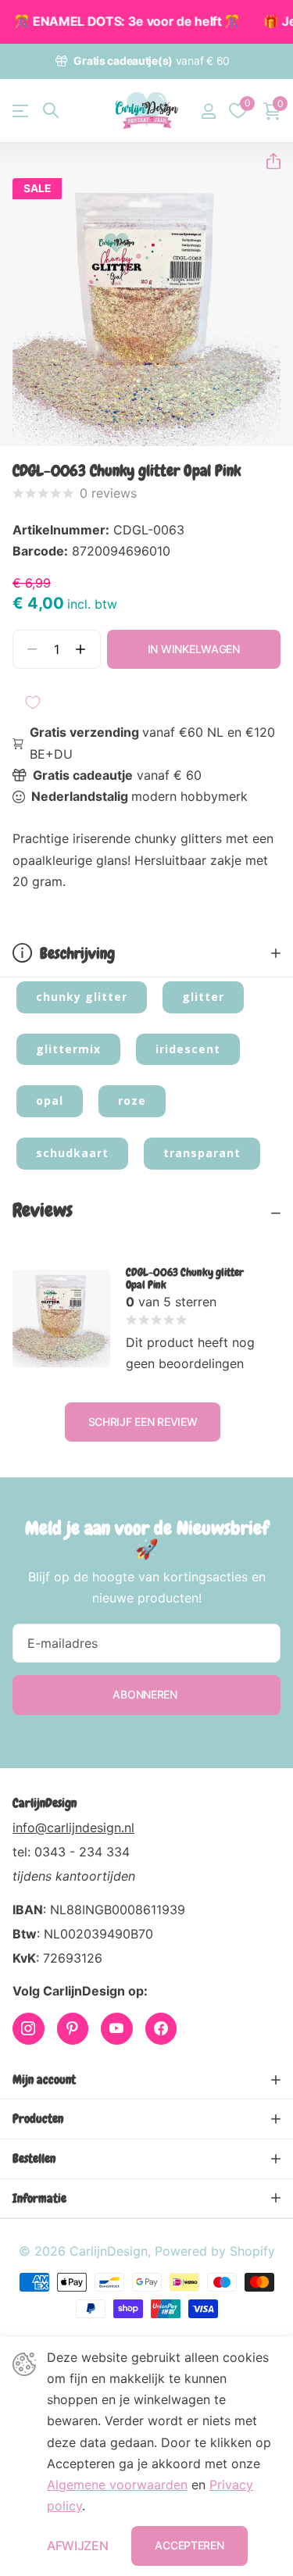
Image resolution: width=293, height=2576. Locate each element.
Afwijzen (77, 2546)
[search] (51, 111)
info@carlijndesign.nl (73, 1827)
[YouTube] (117, 2029)
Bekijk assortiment (21, 111)
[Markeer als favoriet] (33, 702)
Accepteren (189, 2545)
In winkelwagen (194, 649)
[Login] (208, 111)
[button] (267, 161)
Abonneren (146, 1694)
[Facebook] (161, 2029)
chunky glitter (82, 997)
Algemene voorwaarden (117, 2485)
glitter (203, 997)
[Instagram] (29, 2029)
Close (146, 2080)
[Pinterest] (73, 2029)
